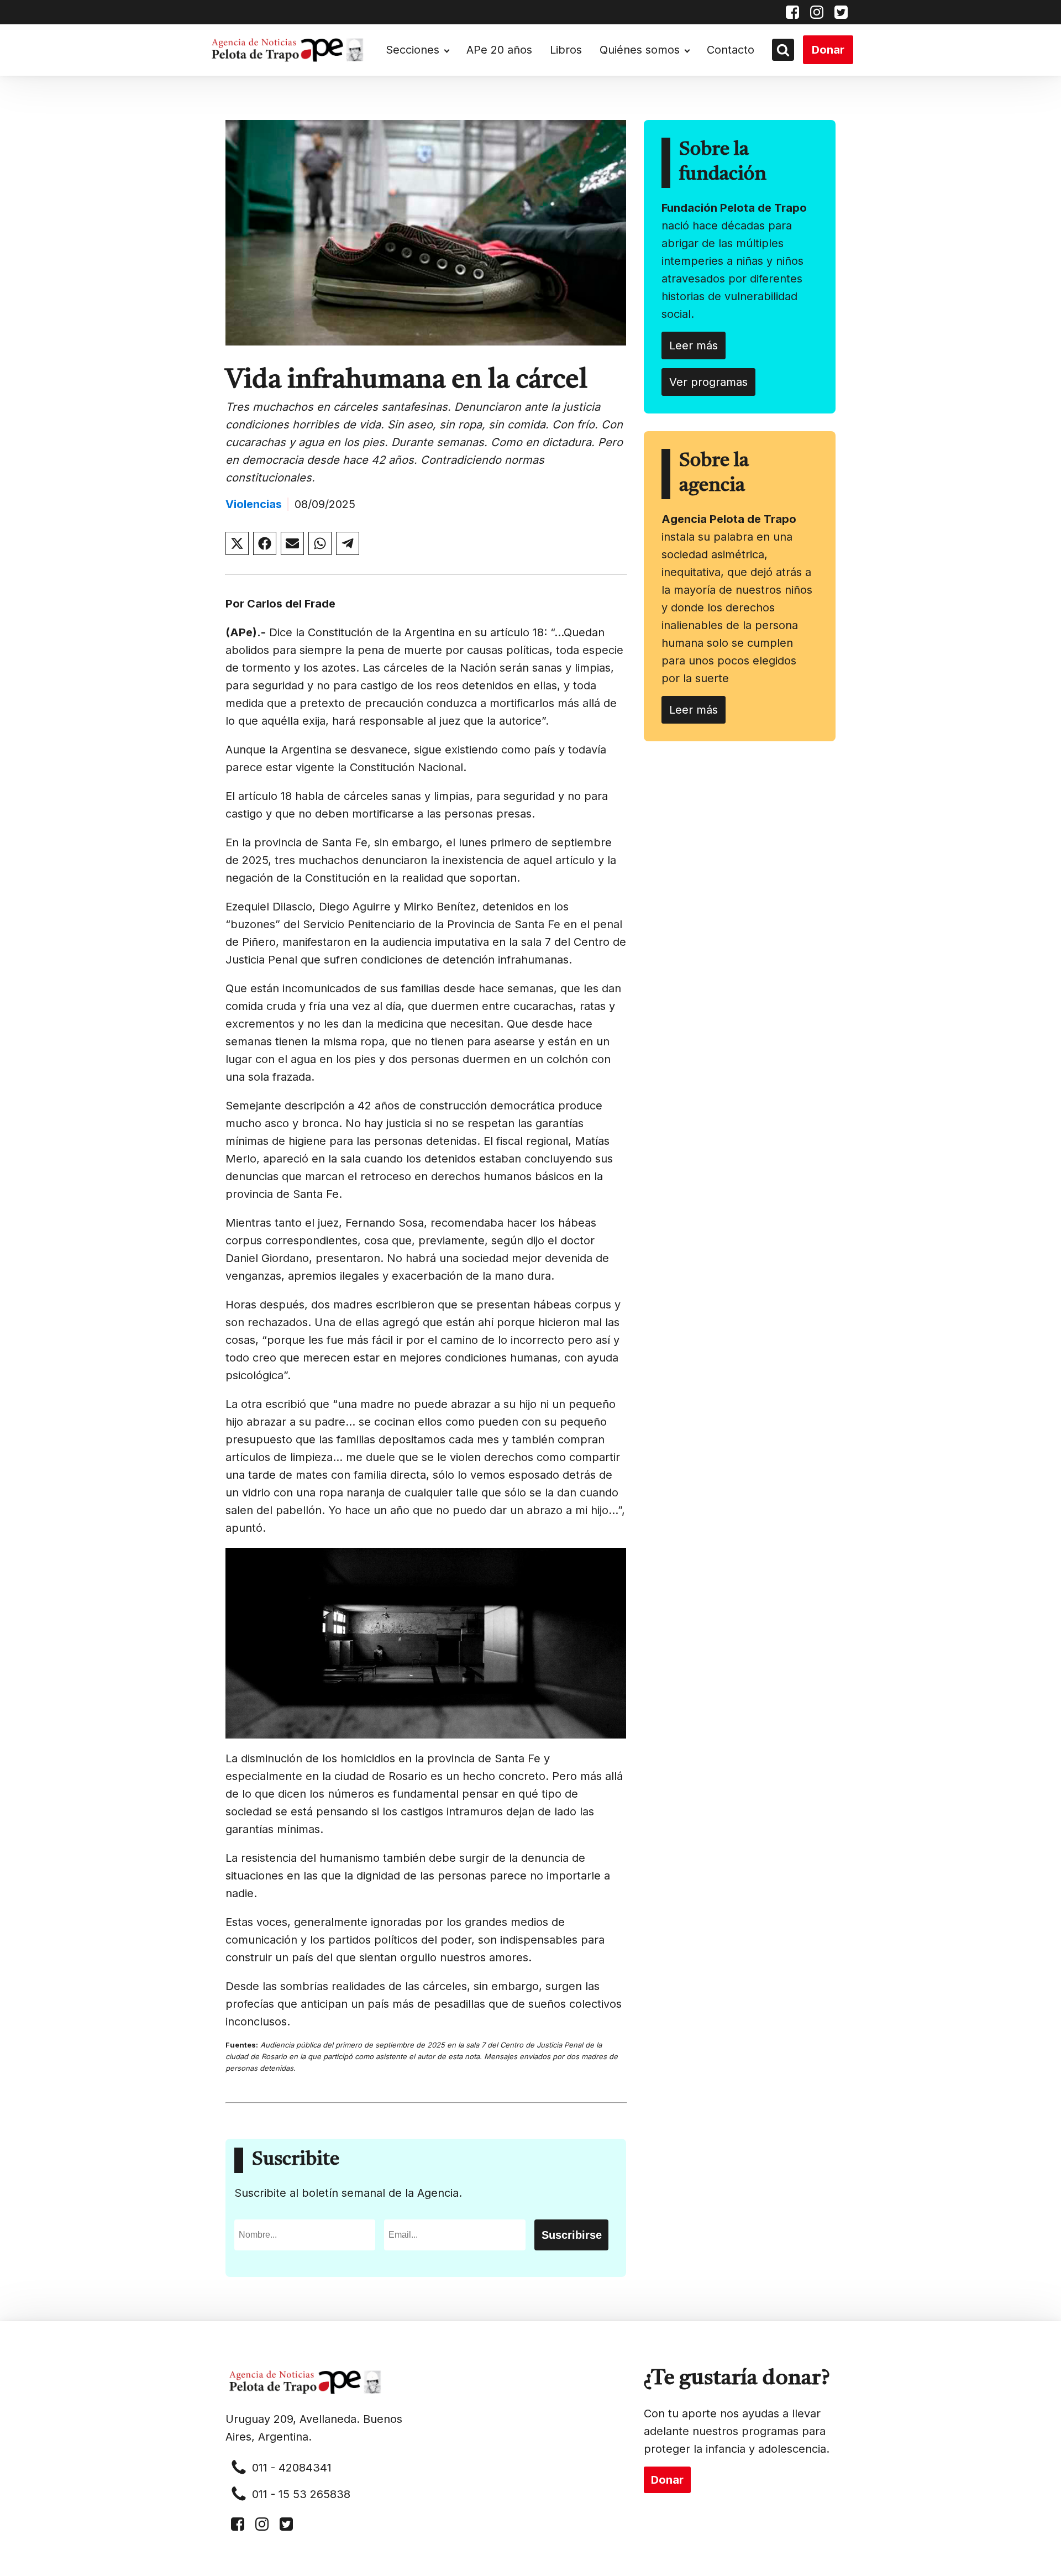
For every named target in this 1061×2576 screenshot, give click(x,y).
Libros (566, 50)
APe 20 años (499, 50)
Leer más (694, 345)
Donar (828, 50)
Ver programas (708, 382)
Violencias (254, 504)
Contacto (731, 50)
